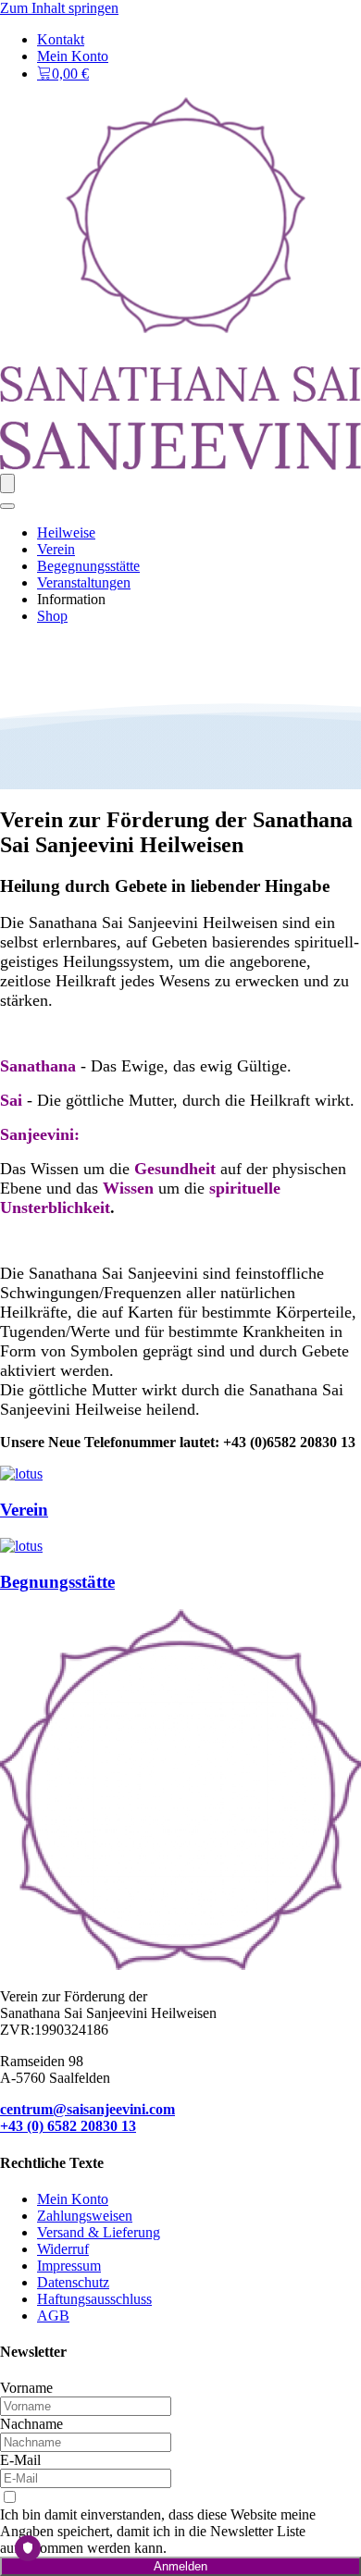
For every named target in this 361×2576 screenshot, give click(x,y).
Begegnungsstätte (88, 566)
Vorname (26, 2388)
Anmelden (180, 2566)
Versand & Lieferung (99, 2232)
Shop (52, 616)
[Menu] (7, 483)
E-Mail (20, 2460)
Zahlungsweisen (85, 2216)
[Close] (7, 506)
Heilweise (66, 533)
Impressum (69, 2266)
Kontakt (61, 39)
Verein (56, 549)
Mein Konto (73, 56)
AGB (53, 2316)
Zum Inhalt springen (59, 8)
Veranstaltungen (84, 582)
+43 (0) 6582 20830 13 (68, 2126)
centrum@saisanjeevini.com (87, 2109)
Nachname (31, 2424)
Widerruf (63, 2249)
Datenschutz (73, 2282)
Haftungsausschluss (94, 2299)
